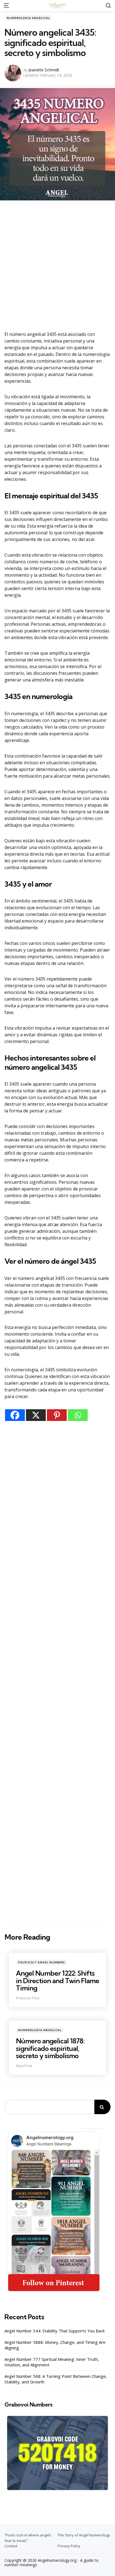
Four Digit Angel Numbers (41, 1962)
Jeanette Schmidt (44, 70)
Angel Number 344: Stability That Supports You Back (55, 2331)
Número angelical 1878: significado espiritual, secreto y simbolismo (50, 2048)
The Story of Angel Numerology (84, 2535)
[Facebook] (15, 1415)
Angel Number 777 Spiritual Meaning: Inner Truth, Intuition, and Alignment (52, 2362)
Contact (11, 2546)
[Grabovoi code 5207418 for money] (57, 2453)
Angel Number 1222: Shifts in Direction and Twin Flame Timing (57, 1980)
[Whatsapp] (78, 1415)
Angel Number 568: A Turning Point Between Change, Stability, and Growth (56, 2379)
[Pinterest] (57, 1415)
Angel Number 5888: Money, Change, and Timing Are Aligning (55, 2345)
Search (102, 2107)
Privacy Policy (69, 2546)
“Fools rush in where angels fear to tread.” (28, 2538)
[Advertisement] (57, 265)
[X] (36, 1415)
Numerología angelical (28, 18)
